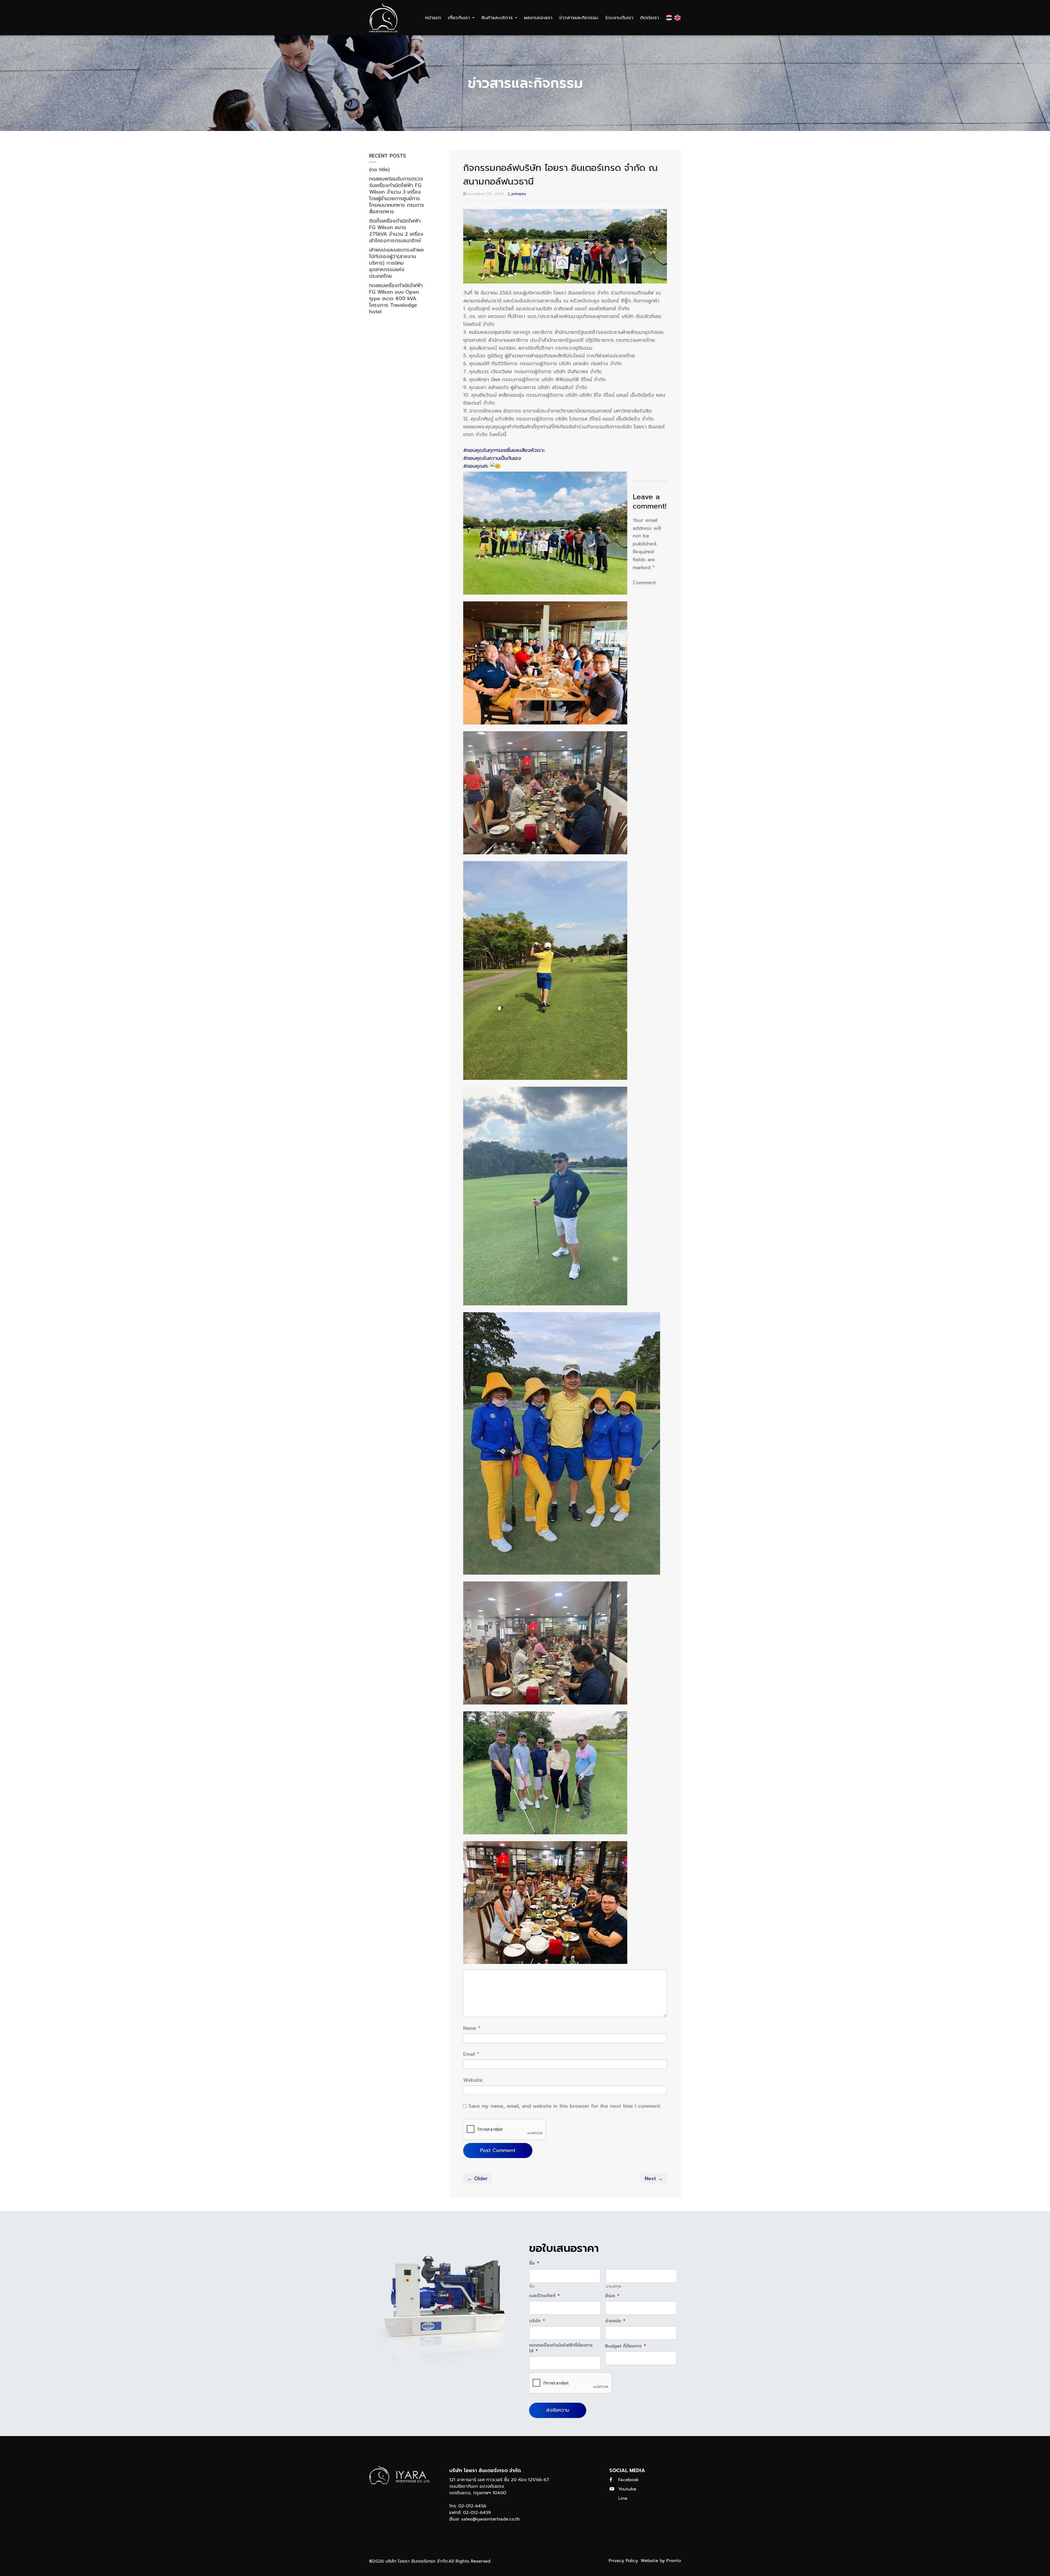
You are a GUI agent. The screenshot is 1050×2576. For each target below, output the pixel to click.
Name (472, 2028)
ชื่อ (532, 2286)
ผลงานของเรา (538, 17)
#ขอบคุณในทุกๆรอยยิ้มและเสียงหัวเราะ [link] (504, 450)
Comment (644, 583)
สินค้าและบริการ (498, 17)
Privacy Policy (623, 2561)
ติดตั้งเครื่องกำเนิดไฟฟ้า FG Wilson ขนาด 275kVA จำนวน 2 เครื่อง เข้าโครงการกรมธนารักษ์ (396, 231)
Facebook (628, 2480)
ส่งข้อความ (558, 2410)
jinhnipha (519, 194)
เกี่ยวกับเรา (460, 17)
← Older (477, 2179)
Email (471, 2054)
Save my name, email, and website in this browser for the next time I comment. (565, 2106)
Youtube (627, 2489)
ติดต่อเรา (650, 17)
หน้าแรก (433, 17)
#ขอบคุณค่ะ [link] (476, 466)
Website (473, 2080)
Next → (654, 2179)
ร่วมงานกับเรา (619, 17)
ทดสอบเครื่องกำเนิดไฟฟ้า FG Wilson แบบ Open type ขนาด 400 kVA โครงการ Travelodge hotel (396, 299)
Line (623, 2498)
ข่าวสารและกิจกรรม (579, 17)
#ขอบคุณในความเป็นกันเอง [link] (492, 458)
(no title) (379, 169)
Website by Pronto (661, 2561)
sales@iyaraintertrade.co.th (491, 2519)
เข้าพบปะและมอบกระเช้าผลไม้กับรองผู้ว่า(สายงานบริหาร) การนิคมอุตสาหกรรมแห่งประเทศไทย (396, 263)
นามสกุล (614, 2286)
